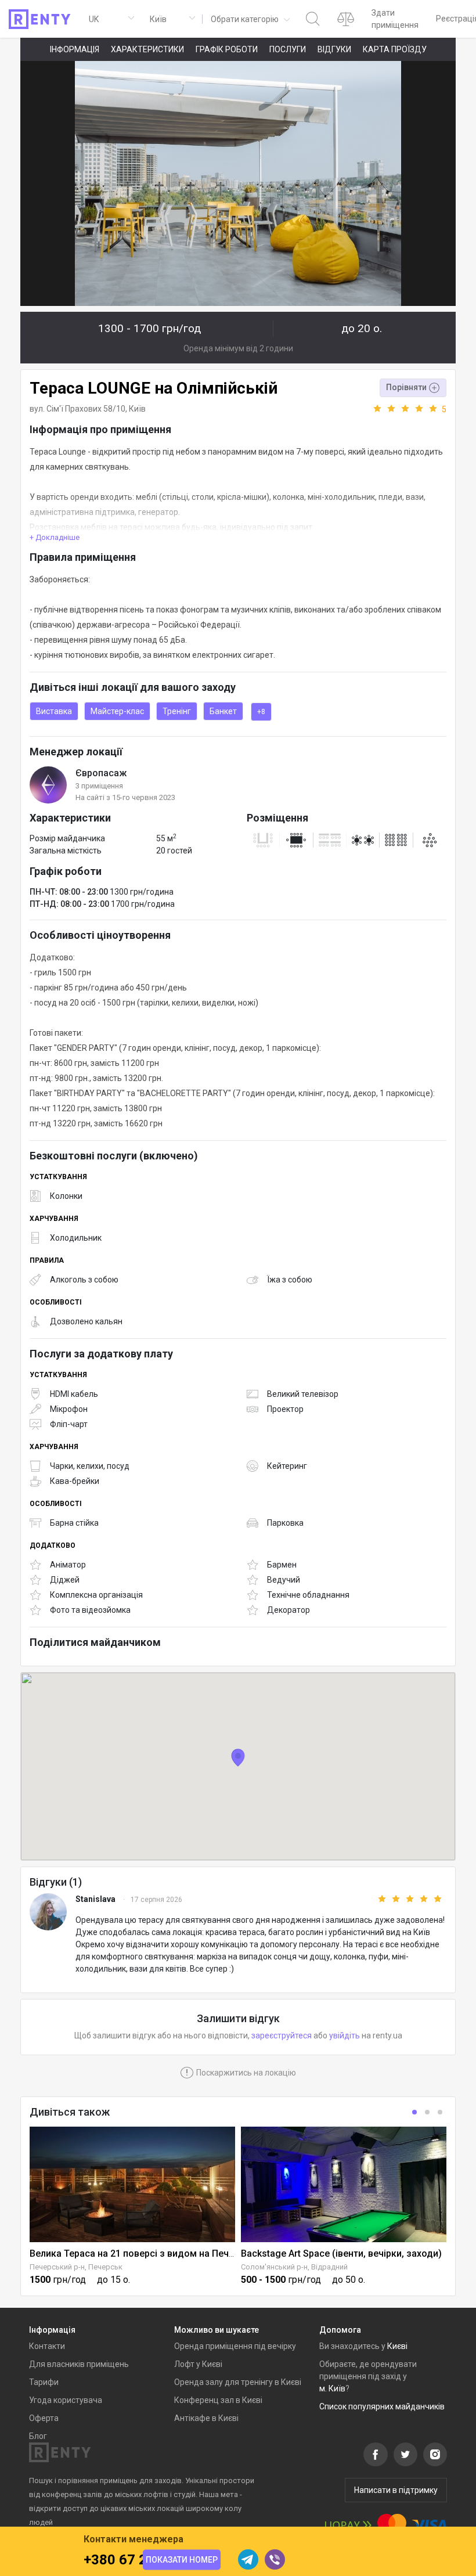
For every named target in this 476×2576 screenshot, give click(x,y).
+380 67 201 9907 (141, 2560)
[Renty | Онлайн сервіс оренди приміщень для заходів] (40, 19)
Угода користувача (66, 2400)
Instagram (435, 2454)
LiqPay (348, 2525)
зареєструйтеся (282, 2035)
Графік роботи (227, 49)
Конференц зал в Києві (218, 2400)
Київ (137, 409)
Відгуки (334, 49)
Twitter (405, 2454)
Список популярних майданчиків (382, 2406)
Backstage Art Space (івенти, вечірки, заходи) (341, 2253)
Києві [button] (397, 2346)
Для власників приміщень (79, 2364)
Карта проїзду (395, 49)
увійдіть (345, 2035)
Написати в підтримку (396, 2490)
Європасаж (101, 773)
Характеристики (147, 49)
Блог (38, 2436)
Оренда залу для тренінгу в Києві (238, 2382)
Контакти (47, 2346)
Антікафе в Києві (206, 2418)
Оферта (44, 2418)
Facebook (376, 2454)
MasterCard (392, 2525)
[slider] (409, 409)
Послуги (288, 49)
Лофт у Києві (198, 2364)
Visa (430, 2525)
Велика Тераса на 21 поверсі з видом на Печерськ (142, 2253)
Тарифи (44, 2382)
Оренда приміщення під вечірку (235, 2346)
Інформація (75, 49)
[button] (249, 19)
